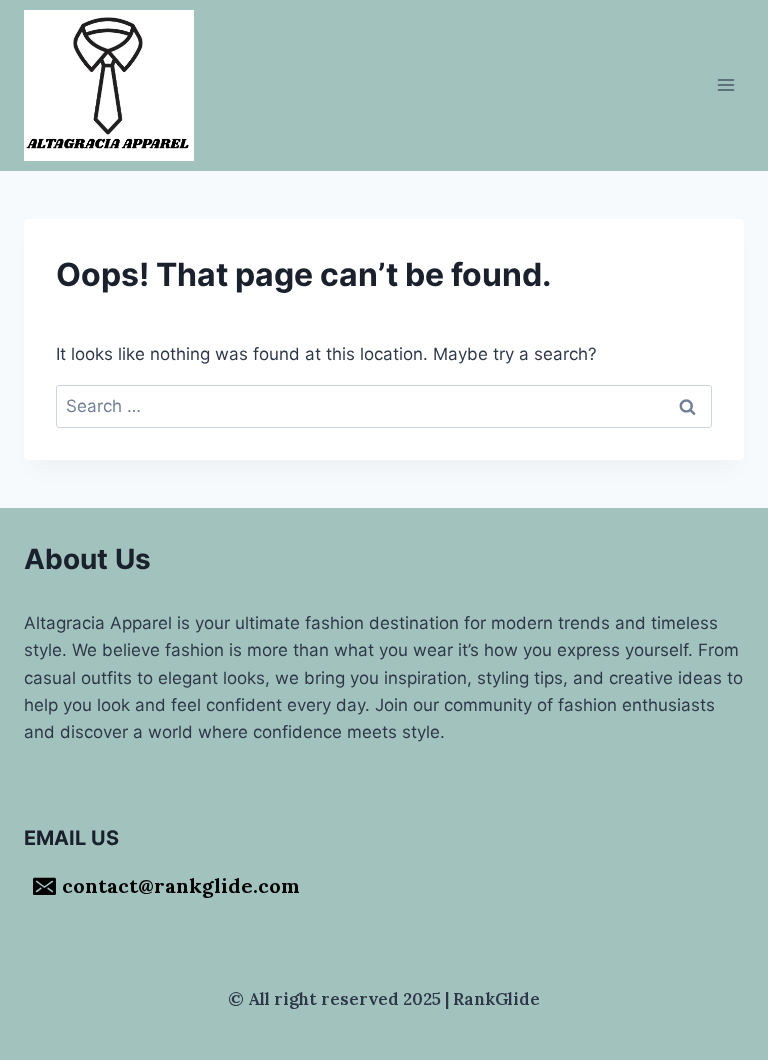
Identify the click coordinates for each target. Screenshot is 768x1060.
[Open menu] (725, 85)
